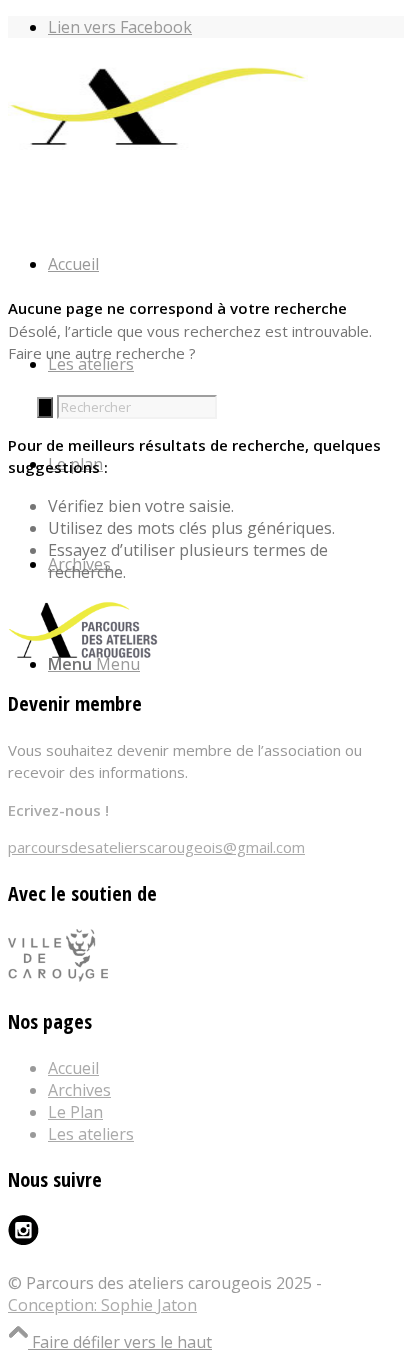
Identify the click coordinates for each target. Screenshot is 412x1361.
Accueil (73, 1068)
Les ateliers (91, 1134)
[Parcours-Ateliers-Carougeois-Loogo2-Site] (158, 148)
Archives (79, 1090)
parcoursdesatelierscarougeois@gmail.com (156, 847)
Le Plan (75, 1112)
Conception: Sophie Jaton (102, 1305)
